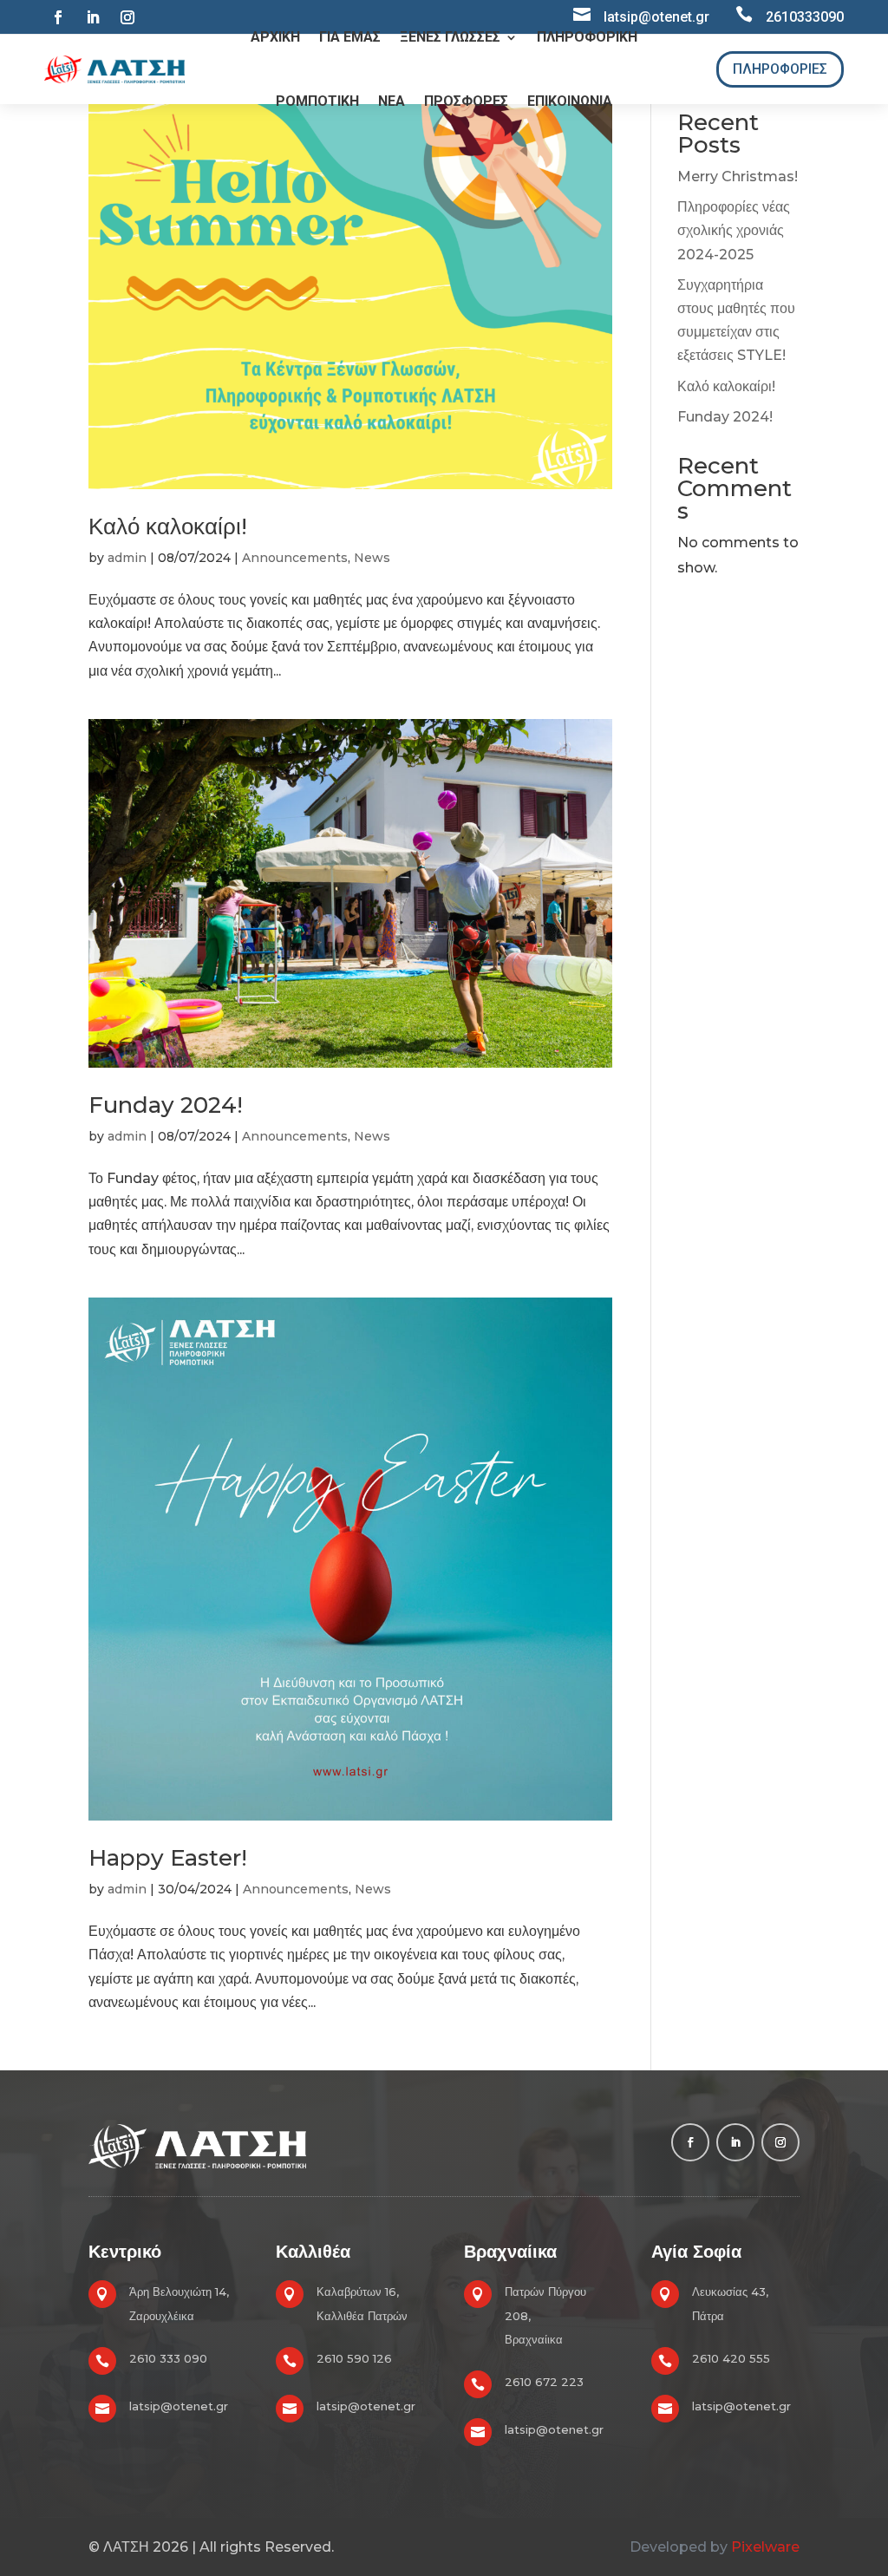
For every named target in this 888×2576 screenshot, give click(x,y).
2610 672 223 (544, 2382)
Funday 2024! (166, 1105)
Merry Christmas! (738, 177)
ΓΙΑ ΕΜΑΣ (350, 37)
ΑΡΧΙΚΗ (275, 37)
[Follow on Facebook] (58, 17)
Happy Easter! (168, 1858)
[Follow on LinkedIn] (93, 17)
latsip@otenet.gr (179, 2406)
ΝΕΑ (392, 101)
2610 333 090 (168, 2358)
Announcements (295, 558)
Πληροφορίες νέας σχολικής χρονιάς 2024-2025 (734, 230)
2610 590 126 (354, 2358)
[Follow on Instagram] (127, 17)
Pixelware (765, 2547)
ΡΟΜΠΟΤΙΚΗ (317, 101)
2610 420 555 (731, 2358)
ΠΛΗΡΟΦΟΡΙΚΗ (587, 37)
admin (127, 558)
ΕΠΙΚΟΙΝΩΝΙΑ (570, 101)
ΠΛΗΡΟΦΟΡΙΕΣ (780, 69)
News (372, 558)
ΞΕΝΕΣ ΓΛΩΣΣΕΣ (450, 37)
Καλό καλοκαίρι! (168, 526)
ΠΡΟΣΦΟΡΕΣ (466, 101)
